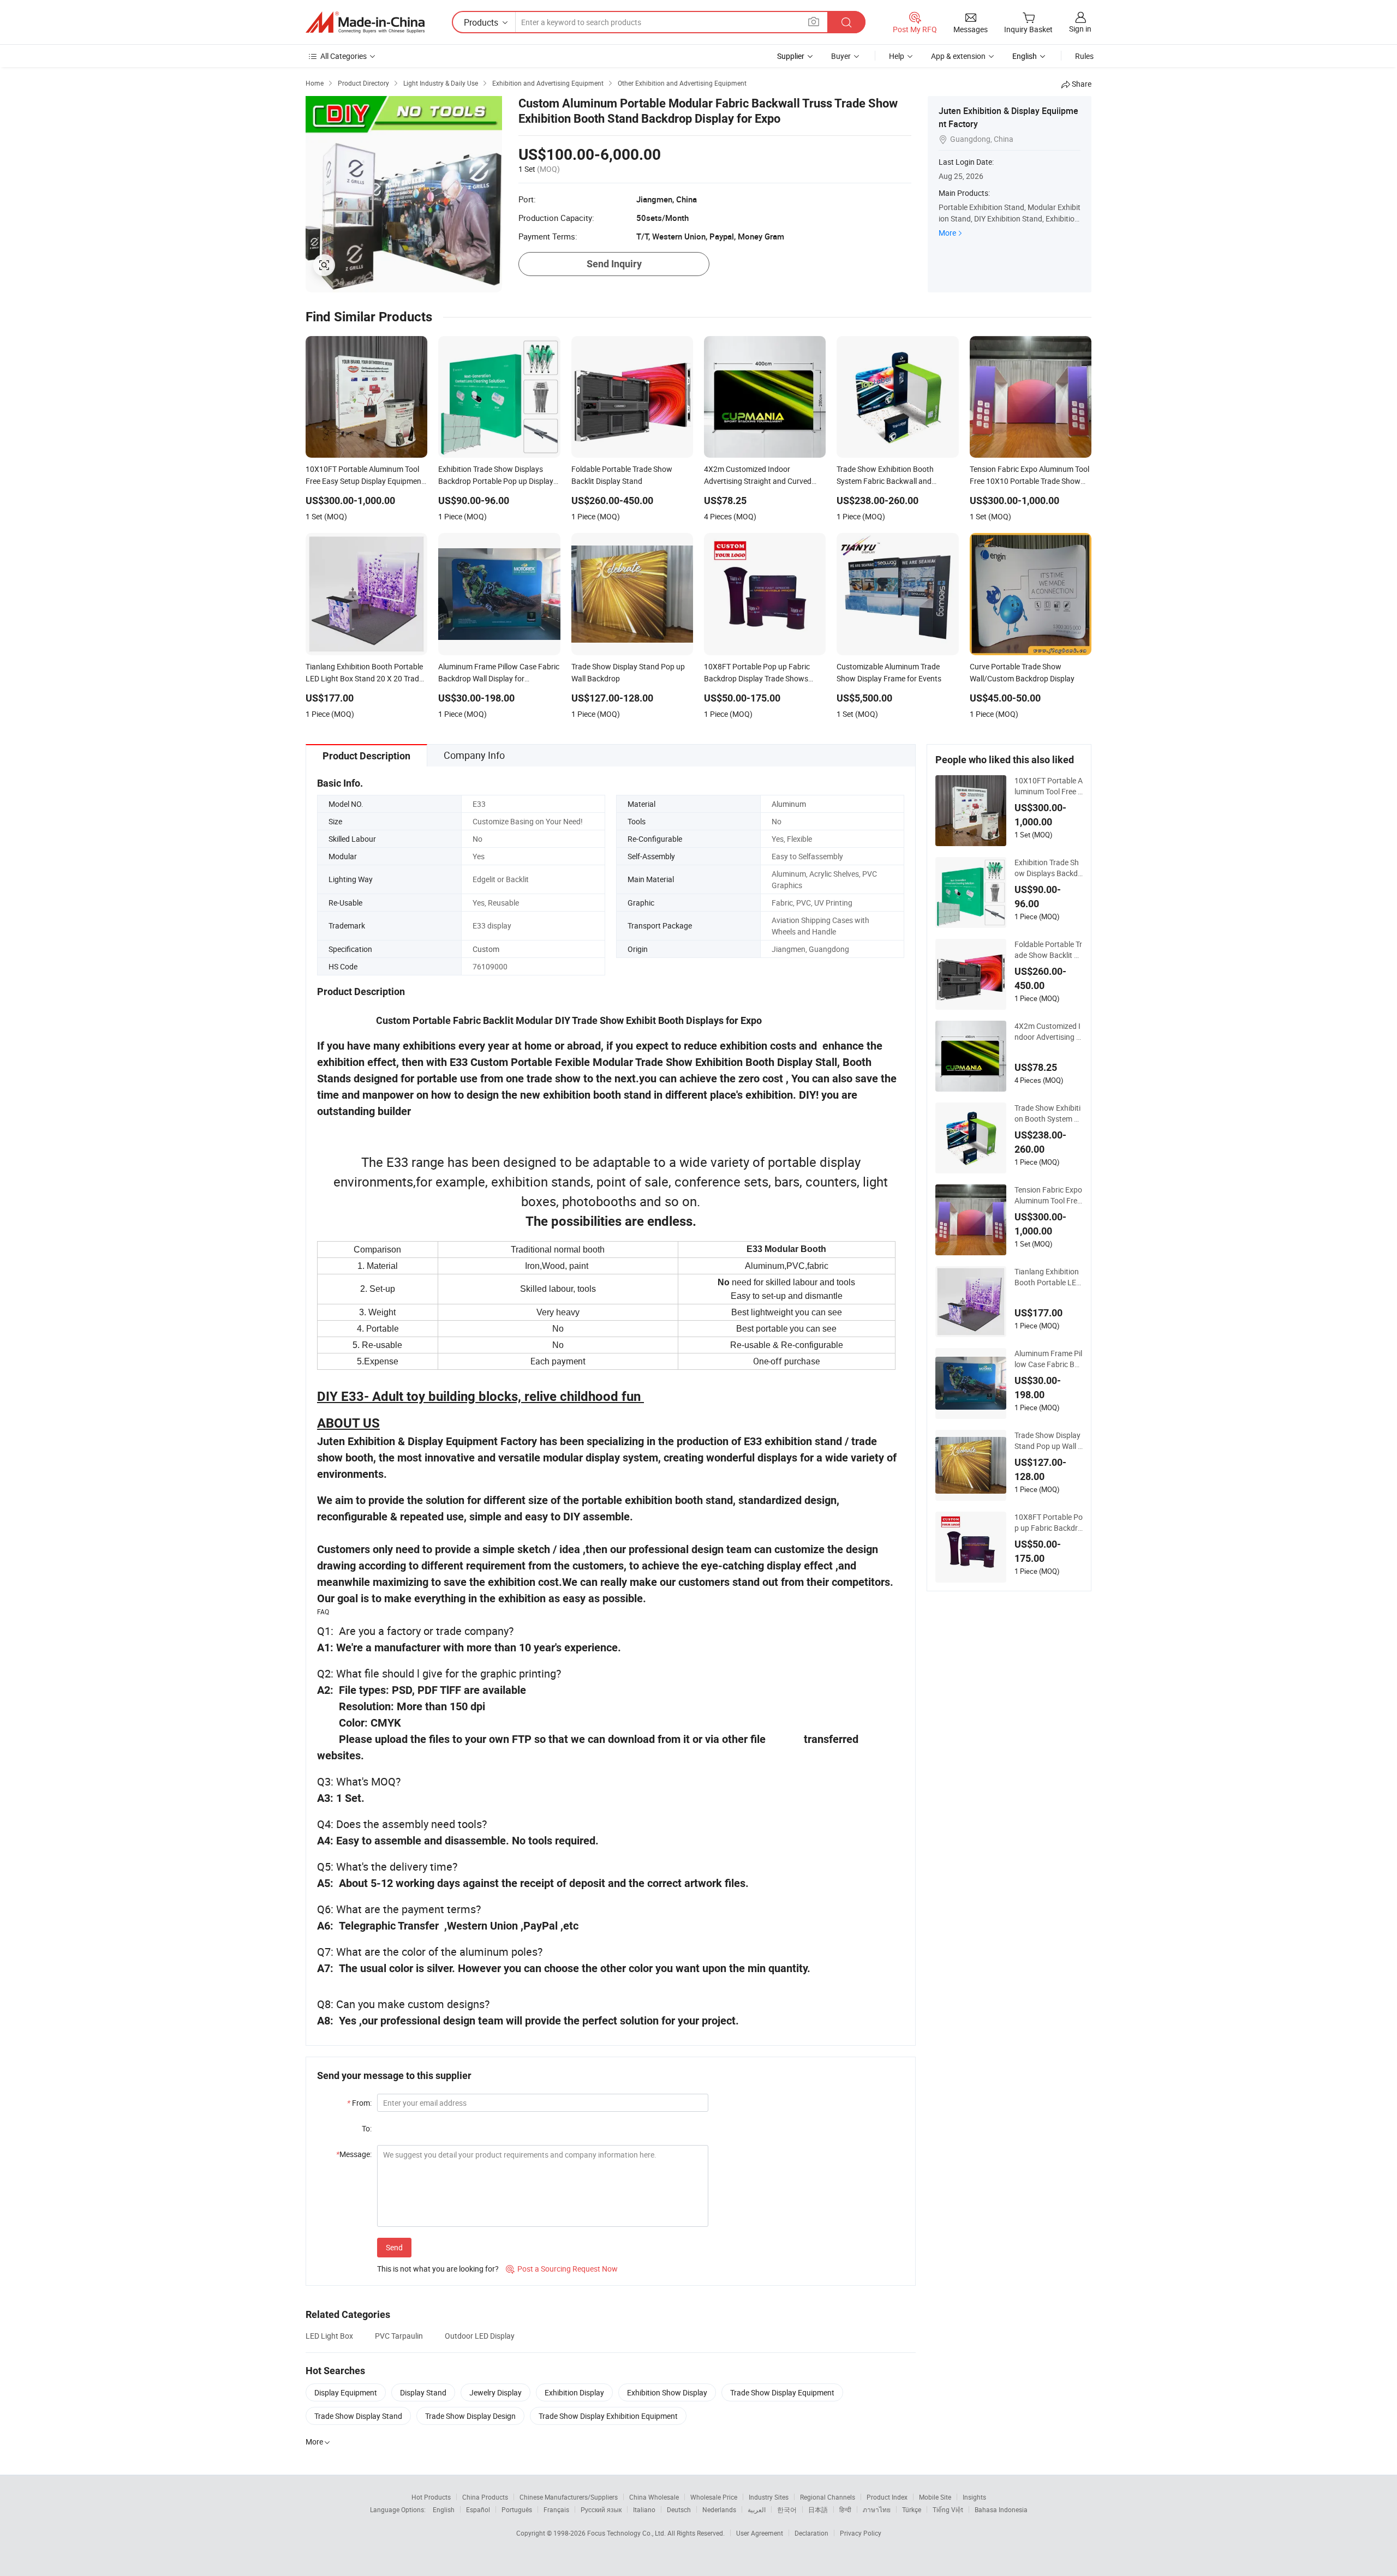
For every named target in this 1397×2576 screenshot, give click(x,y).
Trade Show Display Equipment (782, 2392)
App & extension (958, 56)
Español (478, 2509)
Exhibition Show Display (667, 2392)
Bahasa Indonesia (1001, 2509)
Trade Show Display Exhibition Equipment (608, 2416)
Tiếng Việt (948, 2509)
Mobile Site (935, 2497)
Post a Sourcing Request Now (562, 2269)
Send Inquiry (614, 264)
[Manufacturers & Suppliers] (365, 22)
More (947, 233)
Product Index (887, 2497)
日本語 (818, 2509)
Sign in (1080, 29)
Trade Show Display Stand (358, 2416)
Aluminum (789, 804)
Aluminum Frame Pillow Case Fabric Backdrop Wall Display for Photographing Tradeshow (1049, 1359)
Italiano (644, 2509)
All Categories (344, 56)
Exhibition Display (574, 2392)
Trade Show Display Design (470, 2416)
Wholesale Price (714, 2497)
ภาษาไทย (877, 2509)
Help (897, 56)
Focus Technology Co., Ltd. (627, 2533)
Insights (974, 2497)
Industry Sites (769, 2497)
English (444, 2509)
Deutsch (679, 2509)
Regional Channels (828, 2497)
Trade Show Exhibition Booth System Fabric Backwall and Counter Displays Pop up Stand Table (1049, 1113)
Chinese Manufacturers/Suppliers (569, 2497)
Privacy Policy (861, 2533)
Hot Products (431, 2497)
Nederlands (719, 2509)
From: (359, 2103)
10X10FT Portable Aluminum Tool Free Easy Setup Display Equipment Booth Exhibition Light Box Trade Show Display (1049, 786)
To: (367, 2128)
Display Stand (423, 2392)
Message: (354, 2154)
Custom (486, 949)
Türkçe (912, 2509)
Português (517, 2509)
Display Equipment (346, 2392)
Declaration (811, 2533)
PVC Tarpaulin (399, 2336)
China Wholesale (654, 2497)
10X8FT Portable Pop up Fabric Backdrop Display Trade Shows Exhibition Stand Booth (1049, 1523)
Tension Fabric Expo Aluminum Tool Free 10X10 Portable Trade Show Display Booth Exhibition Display (1048, 1195)
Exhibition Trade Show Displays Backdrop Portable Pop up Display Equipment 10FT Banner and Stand (1048, 868)
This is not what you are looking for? (438, 2269)
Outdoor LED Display (480, 2336)
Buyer (841, 56)
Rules (1084, 56)
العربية (757, 2509)
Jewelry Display (495, 2392)
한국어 (787, 2509)
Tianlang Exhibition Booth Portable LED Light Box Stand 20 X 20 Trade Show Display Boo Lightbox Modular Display (1048, 1277)
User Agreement (760, 2533)
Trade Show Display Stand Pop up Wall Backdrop (1049, 1441)
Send (394, 2247)
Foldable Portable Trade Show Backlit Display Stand (1048, 950)
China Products (485, 2497)
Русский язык (601, 2509)
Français (556, 2509)
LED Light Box (329, 2336)
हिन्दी (845, 2509)
